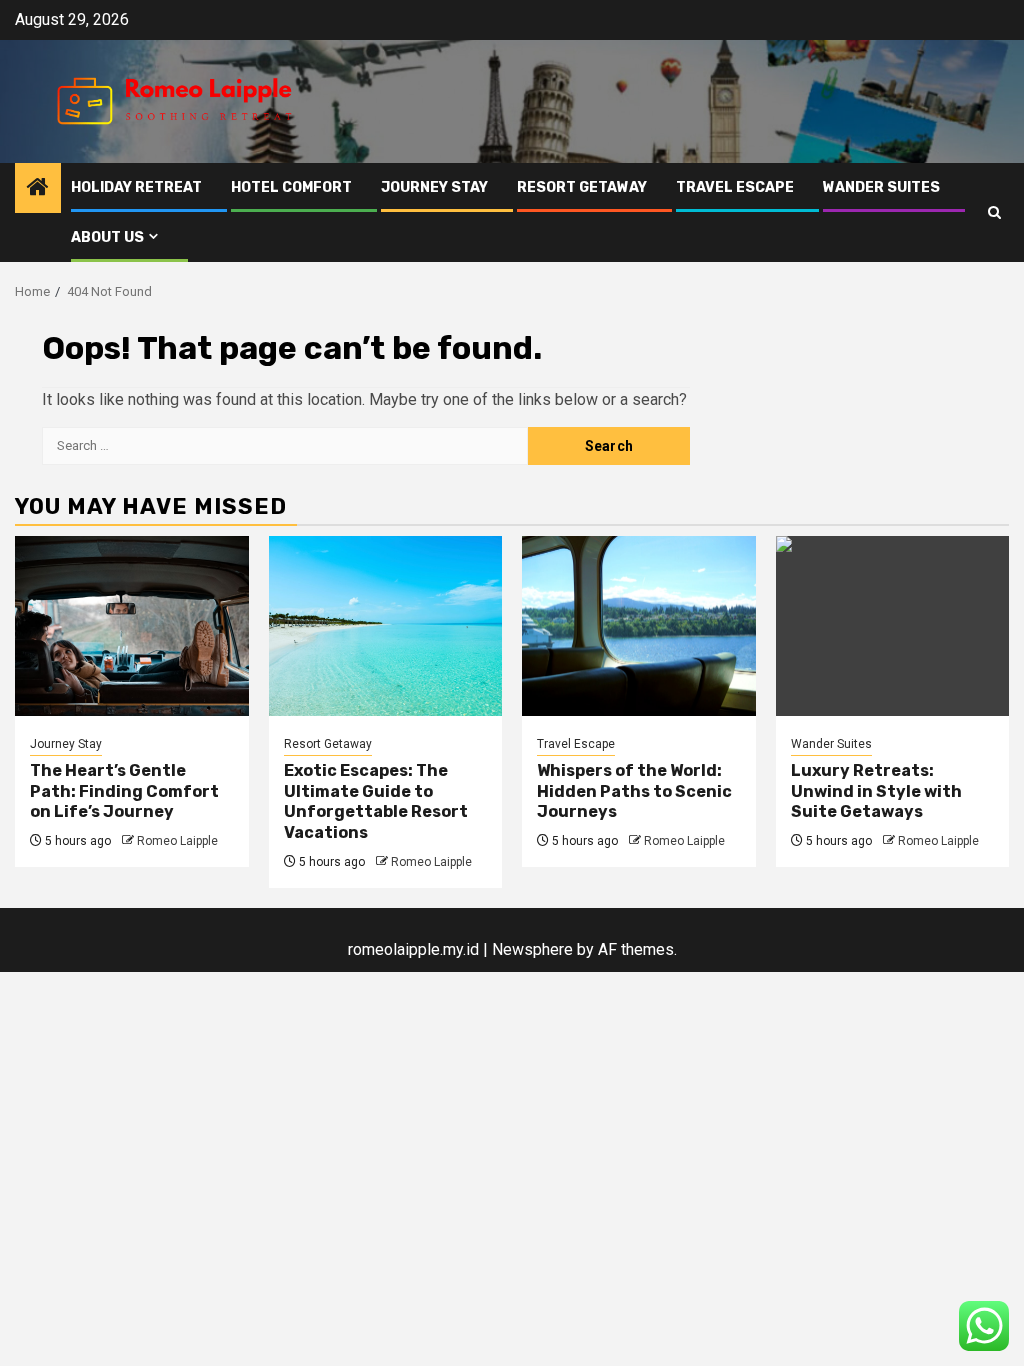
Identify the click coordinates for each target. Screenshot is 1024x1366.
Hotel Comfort (291, 187)
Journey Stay (434, 187)
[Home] (38, 189)
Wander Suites (881, 187)
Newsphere (532, 949)
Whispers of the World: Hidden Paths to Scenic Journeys (634, 791)
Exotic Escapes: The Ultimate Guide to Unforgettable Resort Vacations (376, 801)
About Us (107, 237)
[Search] (994, 212)
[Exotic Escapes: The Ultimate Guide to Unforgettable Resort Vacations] (386, 626)
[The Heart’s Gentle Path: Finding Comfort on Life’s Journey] (132, 626)
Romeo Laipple (177, 841)
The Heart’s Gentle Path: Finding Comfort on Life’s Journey (124, 791)
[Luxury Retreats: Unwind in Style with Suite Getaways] (893, 626)
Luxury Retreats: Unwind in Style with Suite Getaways (876, 791)
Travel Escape (735, 187)
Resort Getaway (582, 187)
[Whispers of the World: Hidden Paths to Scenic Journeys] (639, 626)
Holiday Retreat (136, 187)
